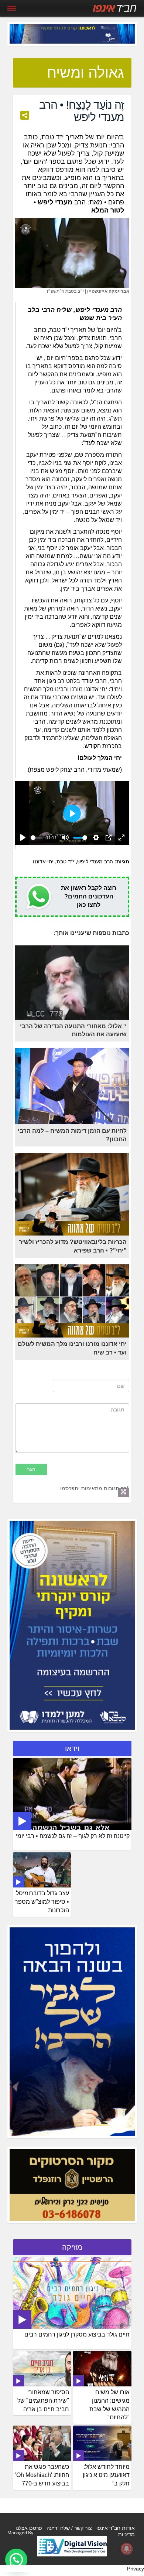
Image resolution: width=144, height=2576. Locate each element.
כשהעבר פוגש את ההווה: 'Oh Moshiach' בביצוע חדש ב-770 (42, 2475)
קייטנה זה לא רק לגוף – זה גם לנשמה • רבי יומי (73, 1836)
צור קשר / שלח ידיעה (69, 2528)
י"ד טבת (65, 862)
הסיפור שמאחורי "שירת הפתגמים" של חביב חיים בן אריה (43, 2401)
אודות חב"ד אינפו (116, 2528)
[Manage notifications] (127, 2549)
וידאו (72, 1749)
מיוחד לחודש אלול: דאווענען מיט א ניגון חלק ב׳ (106, 2475)
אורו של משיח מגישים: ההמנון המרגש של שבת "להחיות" (109, 2405)
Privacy (136, 2569)
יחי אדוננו (43, 862)
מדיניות (126, 2534)
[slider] (37, 838)
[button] (16, 2560)
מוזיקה (72, 2247)
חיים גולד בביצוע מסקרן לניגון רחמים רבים (77, 2334)
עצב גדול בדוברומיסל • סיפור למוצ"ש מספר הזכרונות (42, 1902)
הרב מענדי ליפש (95, 862)
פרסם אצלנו (29, 2528)
